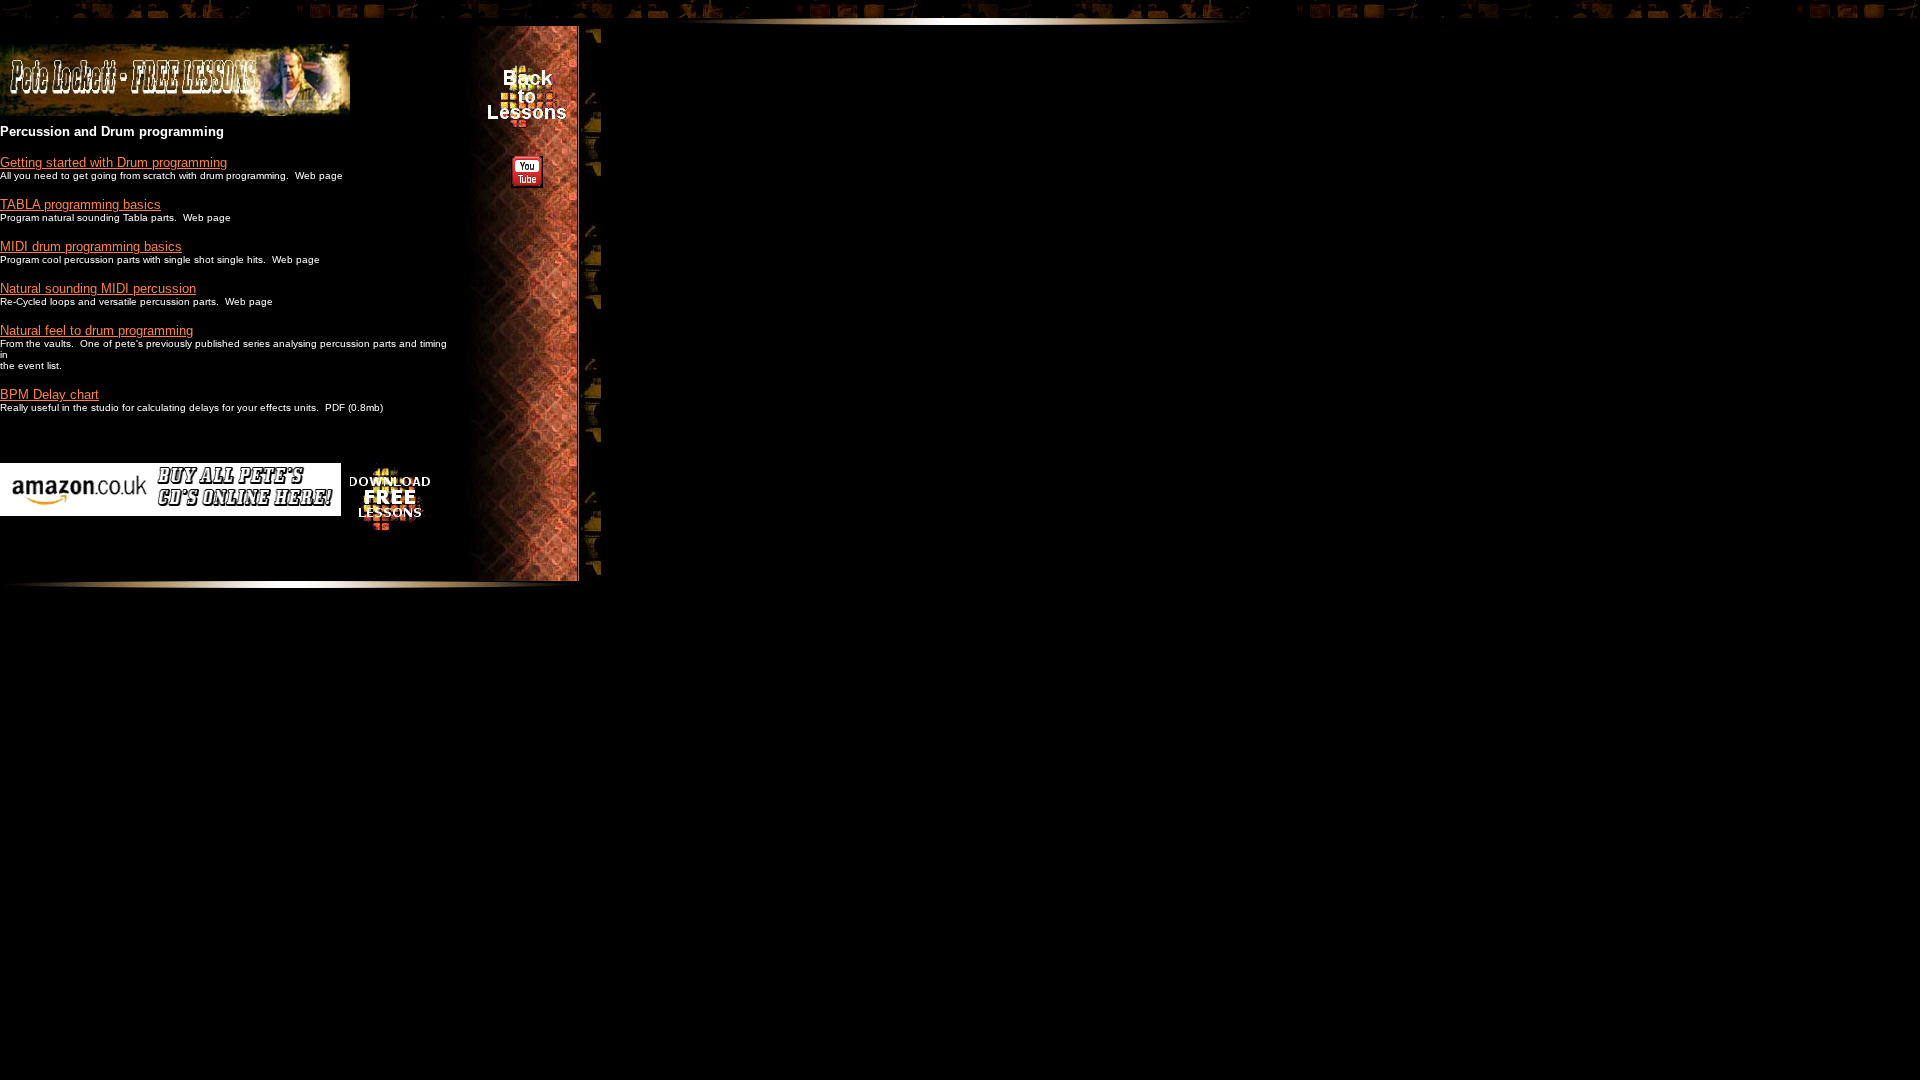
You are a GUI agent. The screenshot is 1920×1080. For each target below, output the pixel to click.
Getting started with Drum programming (113, 162)
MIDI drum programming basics (91, 246)
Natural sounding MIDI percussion (98, 288)
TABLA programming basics (80, 204)
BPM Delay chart (49, 394)
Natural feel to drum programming (96, 330)
